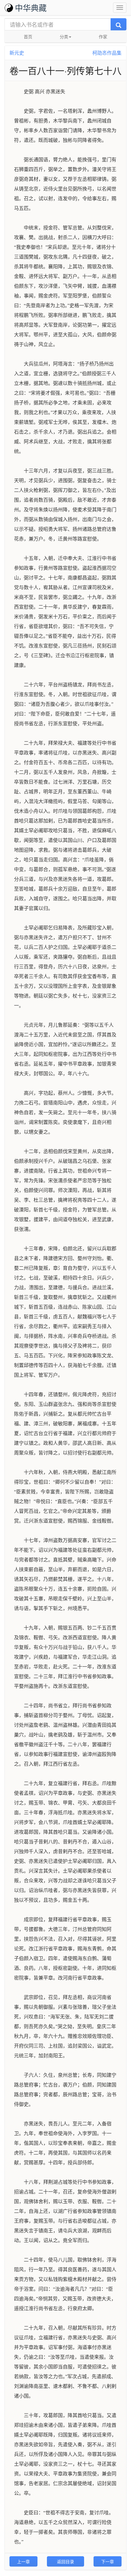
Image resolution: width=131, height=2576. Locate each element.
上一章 (23, 2561)
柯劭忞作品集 (107, 53)
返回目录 (65, 2561)
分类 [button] (64, 36)
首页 (28, 36)
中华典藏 (31, 7)
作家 (103, 36)
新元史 (17, 53)
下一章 (108, 2561)
